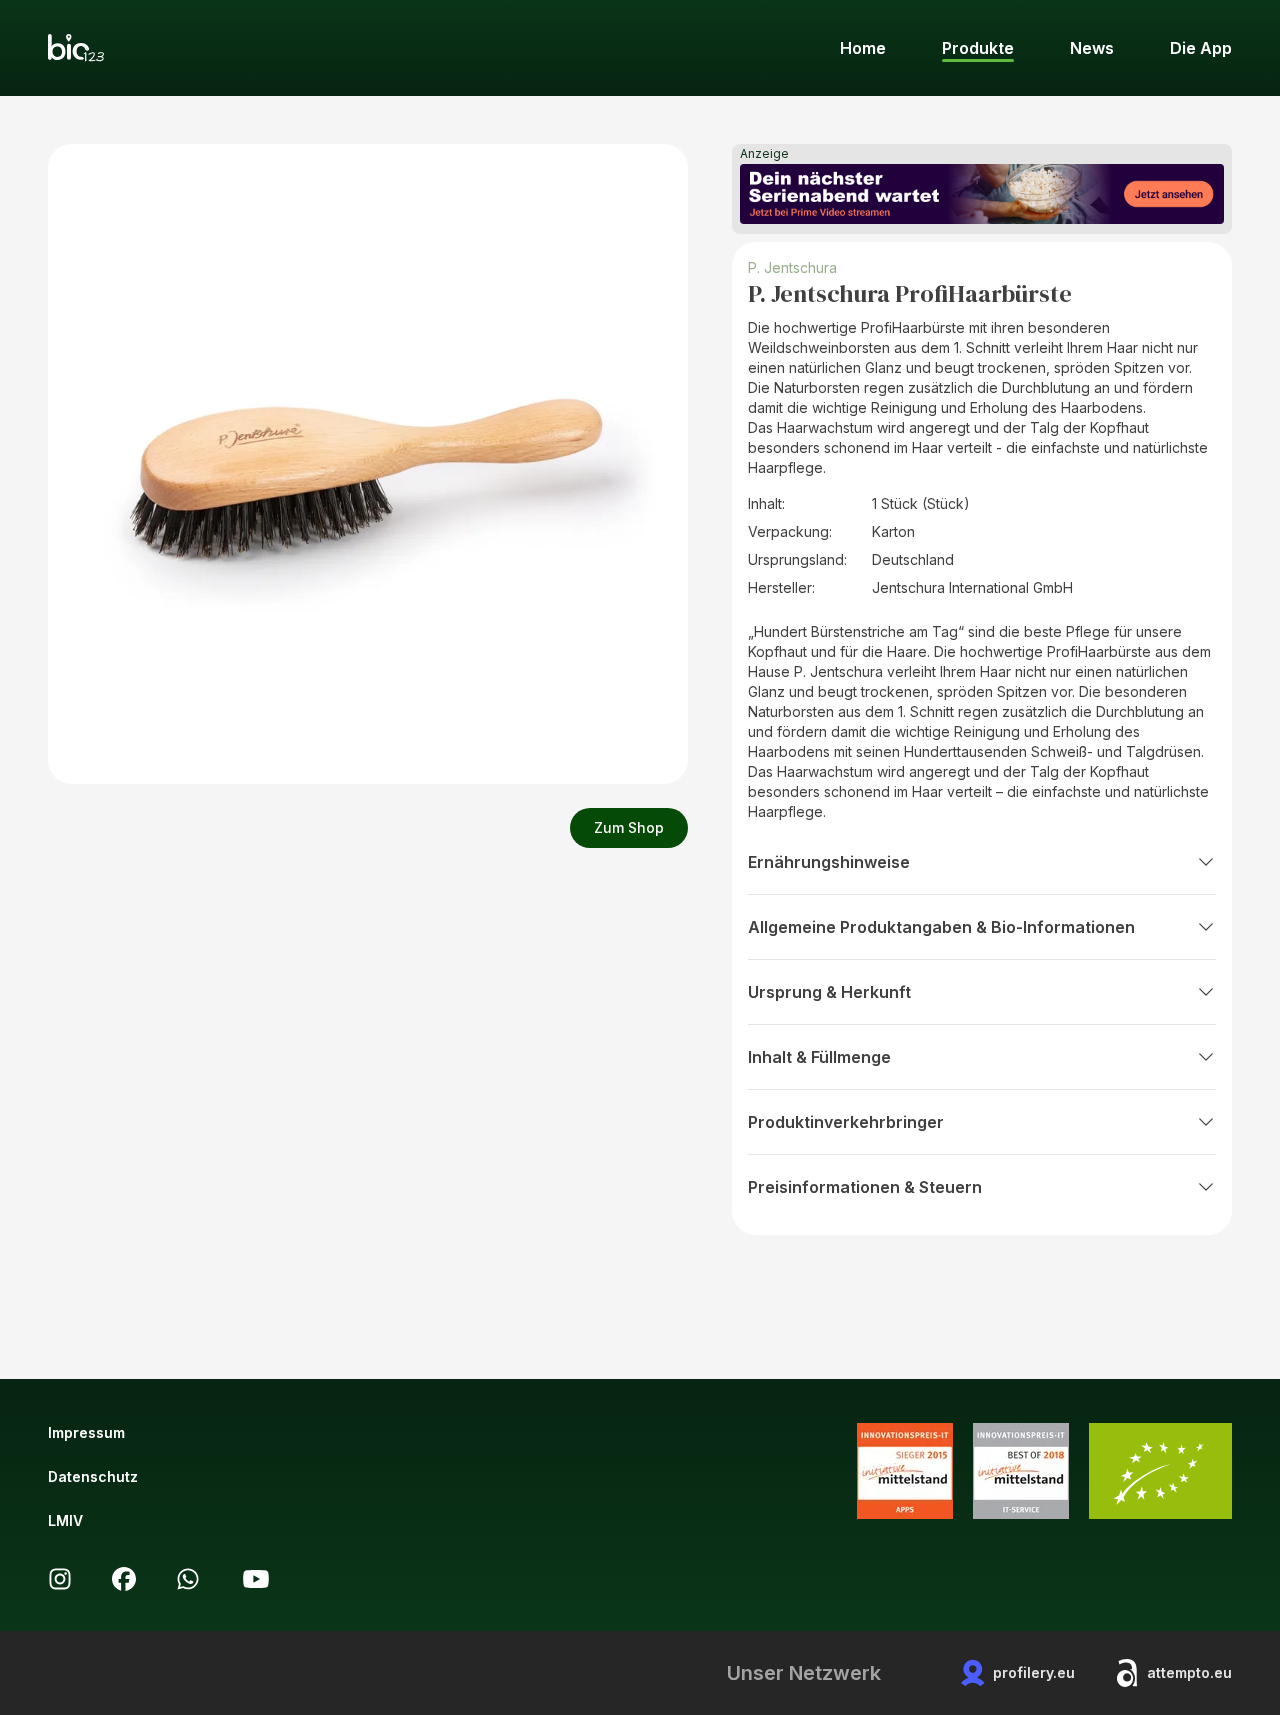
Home (863, 48)
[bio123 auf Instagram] (60, 1579)
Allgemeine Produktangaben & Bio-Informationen (941, 927)
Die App (1201, 48)
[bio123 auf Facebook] (124, 1579)
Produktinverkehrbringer (846, 1122)
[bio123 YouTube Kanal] (256, 1579)
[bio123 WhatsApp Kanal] (188, 1579)
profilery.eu (1034, 1672)
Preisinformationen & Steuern (865, 1187)
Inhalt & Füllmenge (819, 1057)
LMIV (65, 1520)
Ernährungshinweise (829, 862)
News (1092, 48)
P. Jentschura (792, 267)
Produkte (978, 48)
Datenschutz (93, 1476)
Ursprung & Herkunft (829, 992)
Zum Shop (629, 827)
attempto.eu (1189, 1672)
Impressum (86, 1432)
